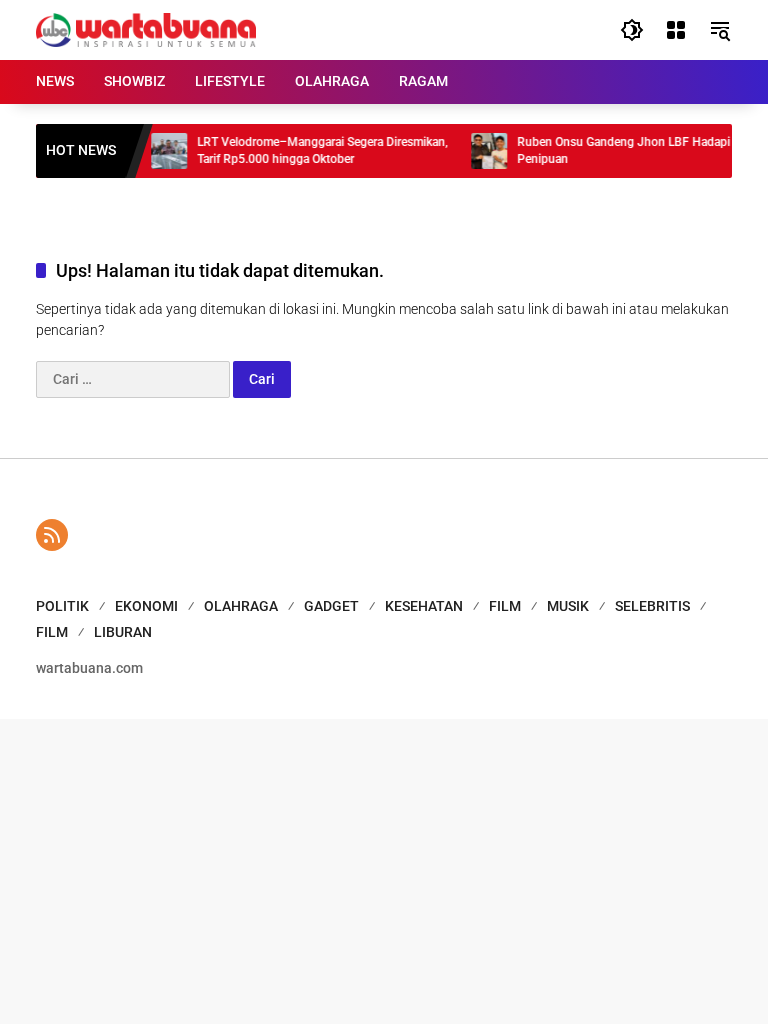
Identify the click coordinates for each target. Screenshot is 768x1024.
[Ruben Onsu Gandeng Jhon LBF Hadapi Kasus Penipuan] (481, 151)
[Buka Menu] (676, 30)
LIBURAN (123, 632)
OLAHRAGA (241, 606)
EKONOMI (146, 606)
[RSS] (52, 535)
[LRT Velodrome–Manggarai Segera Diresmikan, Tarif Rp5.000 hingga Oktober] (161, 151)
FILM (505, 606)
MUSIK (568, 606)
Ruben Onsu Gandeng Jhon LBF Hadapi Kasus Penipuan (633, 150)
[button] (632, 30)
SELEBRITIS (652, 606)
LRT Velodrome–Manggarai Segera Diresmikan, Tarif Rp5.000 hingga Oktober (314, 150)
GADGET (331, 606)
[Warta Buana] (146, 29)
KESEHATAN (424, 606)
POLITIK (62, 606)
